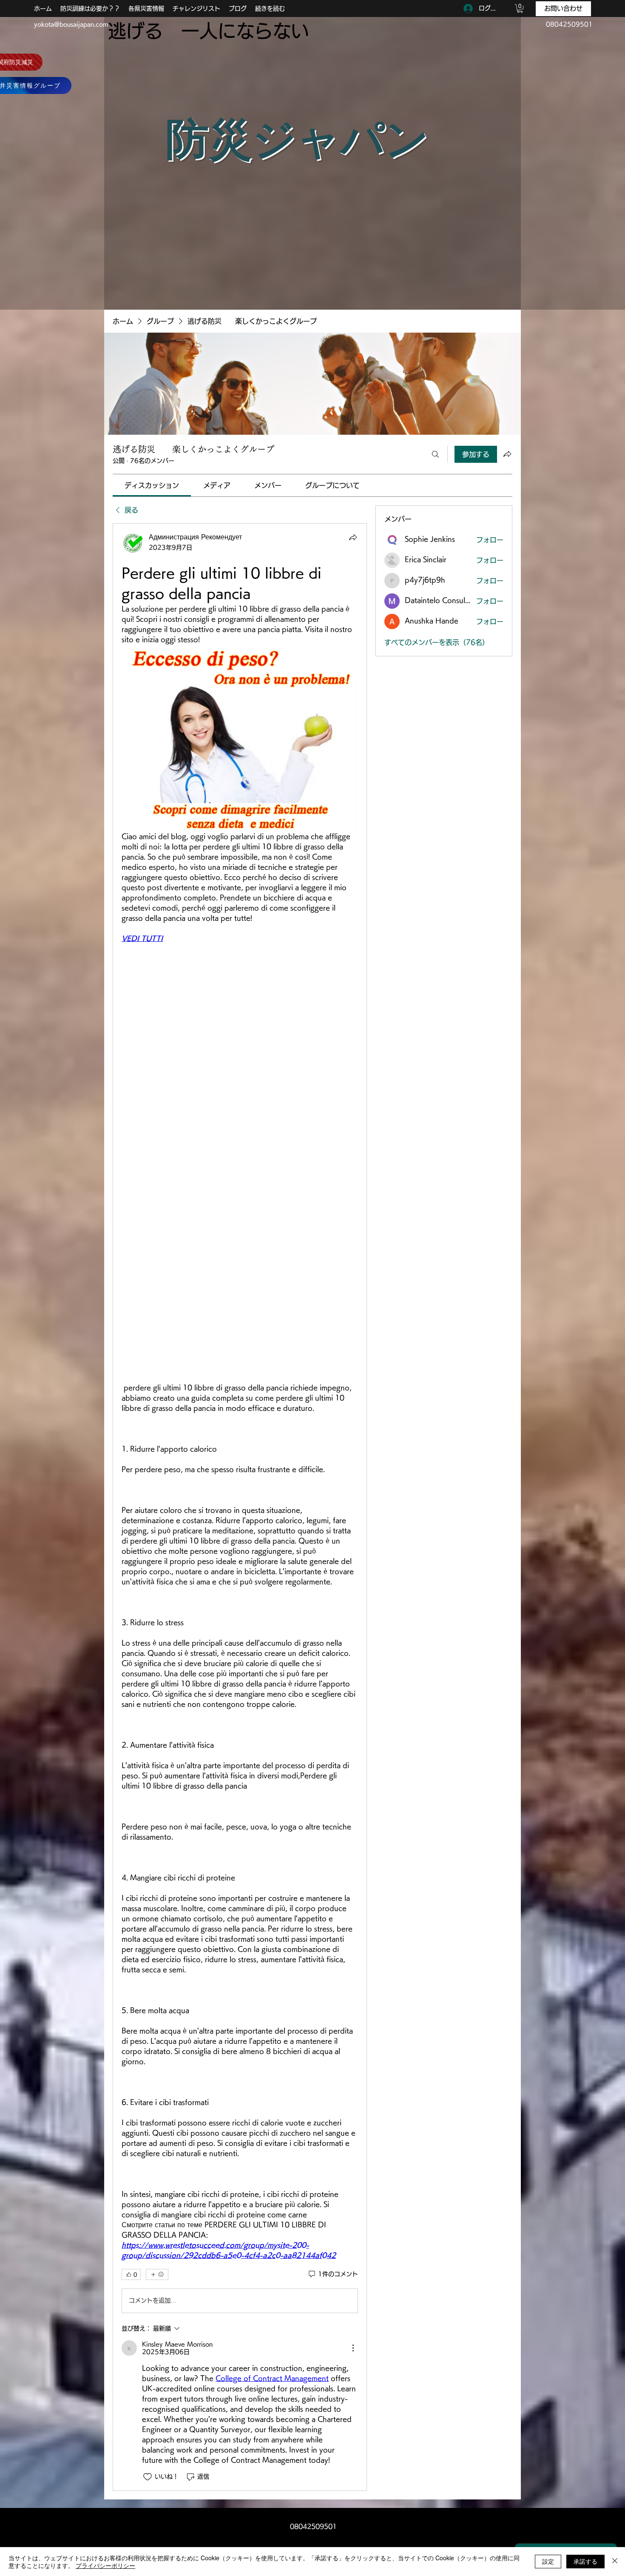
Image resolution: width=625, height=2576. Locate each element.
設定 (548, 2561)
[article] (240, 1507)
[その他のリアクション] (157, 2274)
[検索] (435, 454)
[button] (520, 9)
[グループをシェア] (507, 454)
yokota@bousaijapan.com (71, 24)
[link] (152, 485)
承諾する (585, 2561)
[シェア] (353, 537)
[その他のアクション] (353, 2348)
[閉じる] (615, 2562)
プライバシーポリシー (105, 2565)
